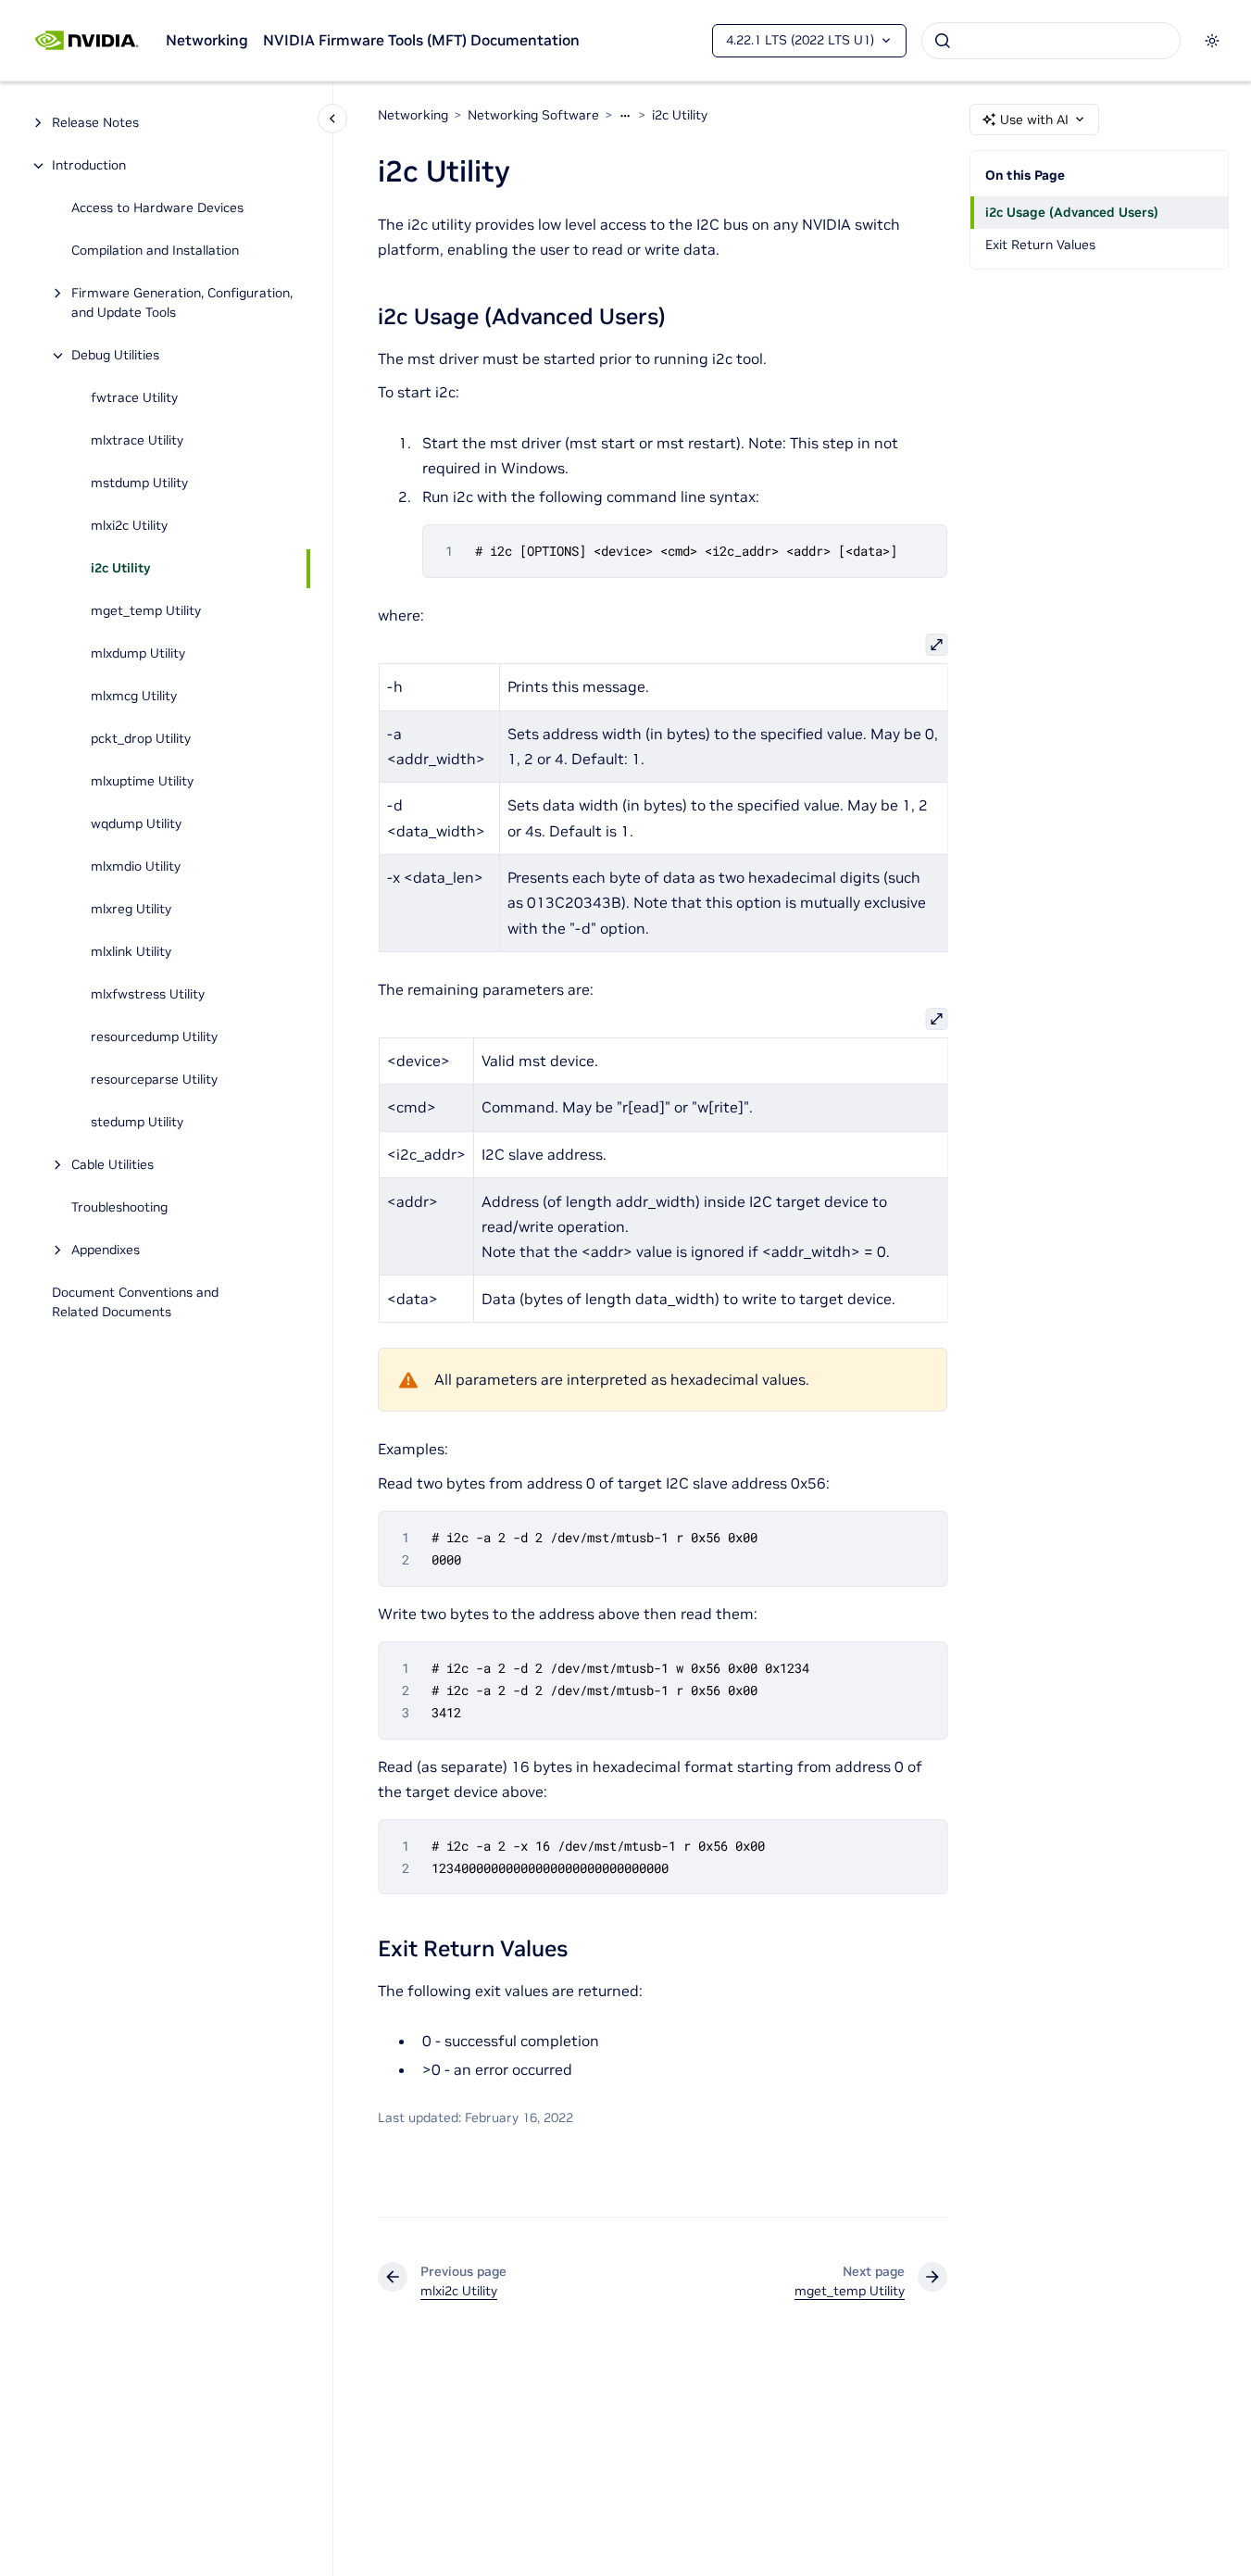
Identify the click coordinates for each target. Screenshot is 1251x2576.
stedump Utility (137, 1123)
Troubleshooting (119, 1208)
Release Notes (95, 123)
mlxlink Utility (131, 952)
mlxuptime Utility (142, 782)
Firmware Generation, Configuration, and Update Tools (182, 303)
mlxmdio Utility (136, 867)
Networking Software (533, 115)
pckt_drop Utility (141, 739)
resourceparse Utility (154, 1080)
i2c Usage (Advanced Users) (1072, 212)
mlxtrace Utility (137, 441)
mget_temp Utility (146, 611)
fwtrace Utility (134, 398)
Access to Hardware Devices (157, 208)
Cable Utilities (113, 1165)
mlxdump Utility (138, 654)
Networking (207, 40)
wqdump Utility (136, 824)
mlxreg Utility (131, 910)
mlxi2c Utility (129, 526)
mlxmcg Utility (134, 697)
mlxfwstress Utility (148, 995)
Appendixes (106, 1250)
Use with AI (1034, 119)
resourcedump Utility (154, 1037)
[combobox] (1051, 41)
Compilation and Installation (155, 251)
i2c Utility (120, 569)
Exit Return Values (1040, 245)
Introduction (89, 166)
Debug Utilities (115, 356)
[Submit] (943, 41)
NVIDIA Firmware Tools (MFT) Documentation (421, 40)
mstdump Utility (139, 484)
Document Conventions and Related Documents (135, 1303)
